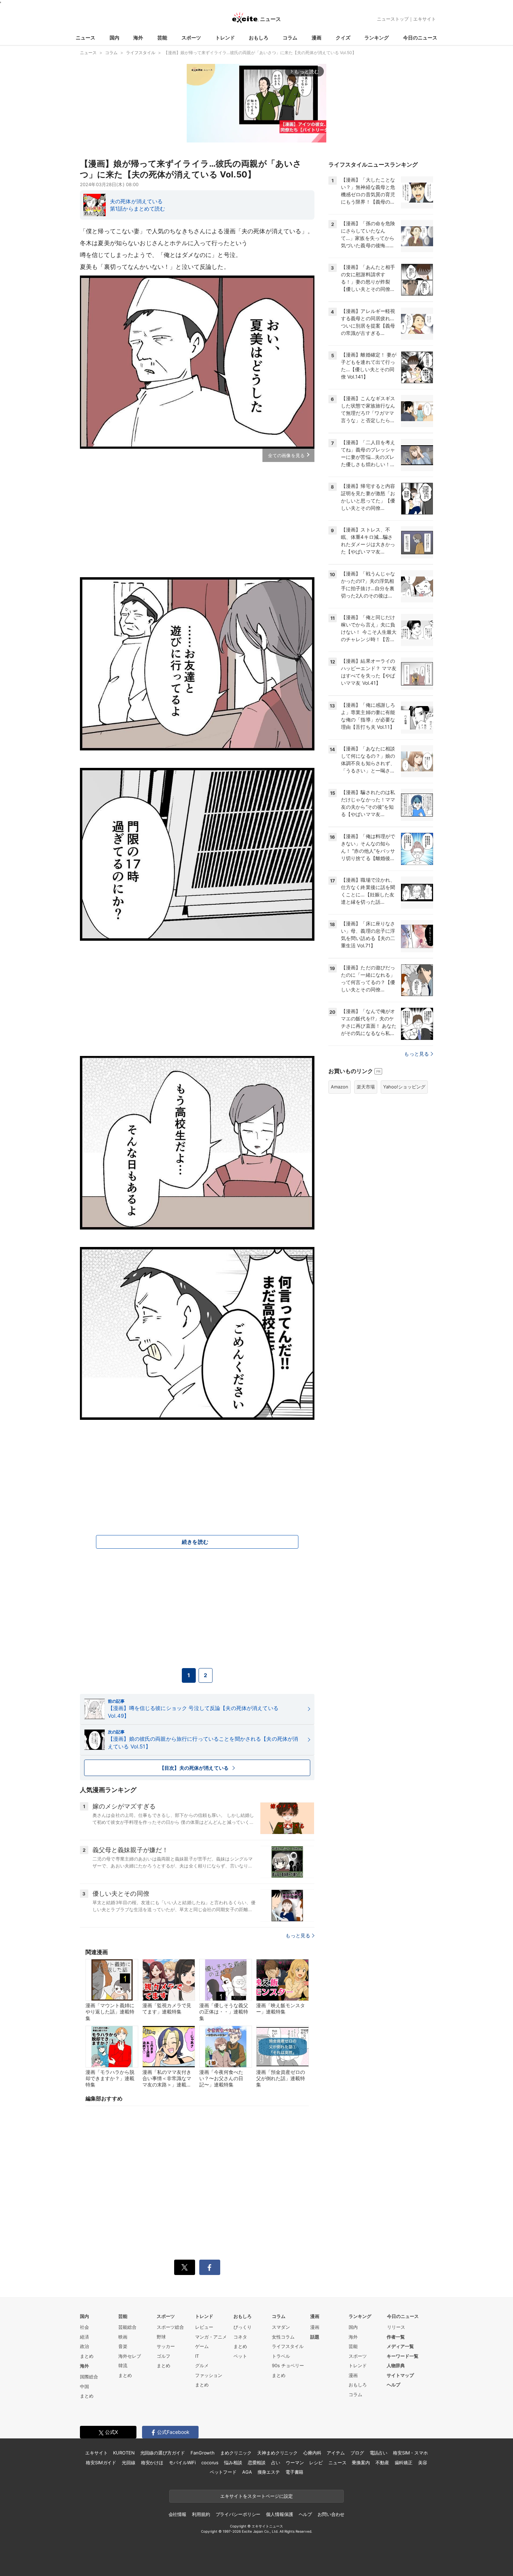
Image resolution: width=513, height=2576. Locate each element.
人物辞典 (396, 2365)
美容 (423, 2463)
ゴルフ (163, 2356)
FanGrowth (203, 2453)
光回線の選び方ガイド (163, 2453)
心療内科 (312, 2453)
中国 (84, 2386)
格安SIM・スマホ (410, 2453)
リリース (396, 2327)
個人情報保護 (279, 2514)
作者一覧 (396, 2337)
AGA (247, 2472)
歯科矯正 (404, 2463)
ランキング (377, 38)
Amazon (340, 1087)
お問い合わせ (331, 2514)
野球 (161, 2337)
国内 (114, 38)
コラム (290, 38)
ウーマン (295, 2463)
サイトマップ (400, 2375)
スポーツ (191, 38)
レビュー (204, 2327)
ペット (240, 2356)
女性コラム (283, 2337)
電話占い (378, 2453)
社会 (84, 2327)
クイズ (343, 38)
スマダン (281, 2327)
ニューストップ (393, 19)
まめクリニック (236, 2453)
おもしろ (259, 38)
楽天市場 (366, 1087)
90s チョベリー (288, 2365)
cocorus (210, 2463)
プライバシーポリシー (238, 2514)
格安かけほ (152, 2463)
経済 (84, 2337)
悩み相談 (233, 2463)
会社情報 (177, 2514)
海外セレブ (130, 2356)
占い (276, 2463)
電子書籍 (294, 2472)
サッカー (166, 2346)
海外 (138, 38)
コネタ (240, 2337)
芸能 (162, 38)
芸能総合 (127, 2327)
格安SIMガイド (101, 2463)
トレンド (225, 38)
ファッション (209, 2375)
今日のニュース (420, 38)
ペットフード (223, 2472)
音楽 (123, 2346)
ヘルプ (393, 2385)
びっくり (243, 2327)
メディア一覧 (400, 2346)
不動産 (382, 2463)
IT (197, 2356)
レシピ (316, 2463)
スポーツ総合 (170, 2327)
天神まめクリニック (277, 2453)
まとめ (87, 2356)
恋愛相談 (257, 2463)
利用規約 (201, 2514)
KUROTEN (124, 2453)
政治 (84, 2346)
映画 (123, 2337)
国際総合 (89, 2377)
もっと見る (298, 1935)
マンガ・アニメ (211, 2337)
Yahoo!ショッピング (404, 1087)
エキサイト (425, 19)
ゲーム (202, 2346)
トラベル (281, 2356)
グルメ (202, 2365)
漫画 (317, 38)
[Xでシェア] (185, 2267)
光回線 (129, 2463)
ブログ (357, 2453)
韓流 (123, 2365)
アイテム (336, 2453)
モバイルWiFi (182, 2463)
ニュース (85, 38)
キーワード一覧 (403, 2356)
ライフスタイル (288, 2346)
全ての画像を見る (286, 455)
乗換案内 (361, 2463)
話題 (315, 2337)
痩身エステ (269, 2472)
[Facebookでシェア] (210, 2267)
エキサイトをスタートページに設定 (256, 2496)
